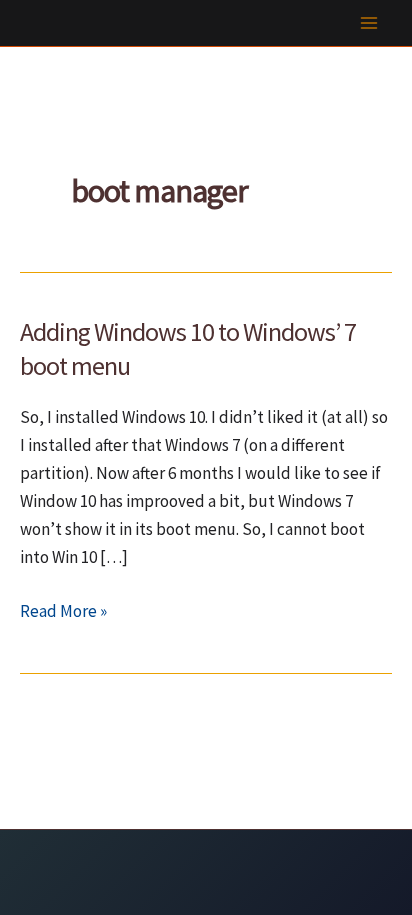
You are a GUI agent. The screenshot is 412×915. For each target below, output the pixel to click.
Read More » (63, 612)
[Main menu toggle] (370, 23)
